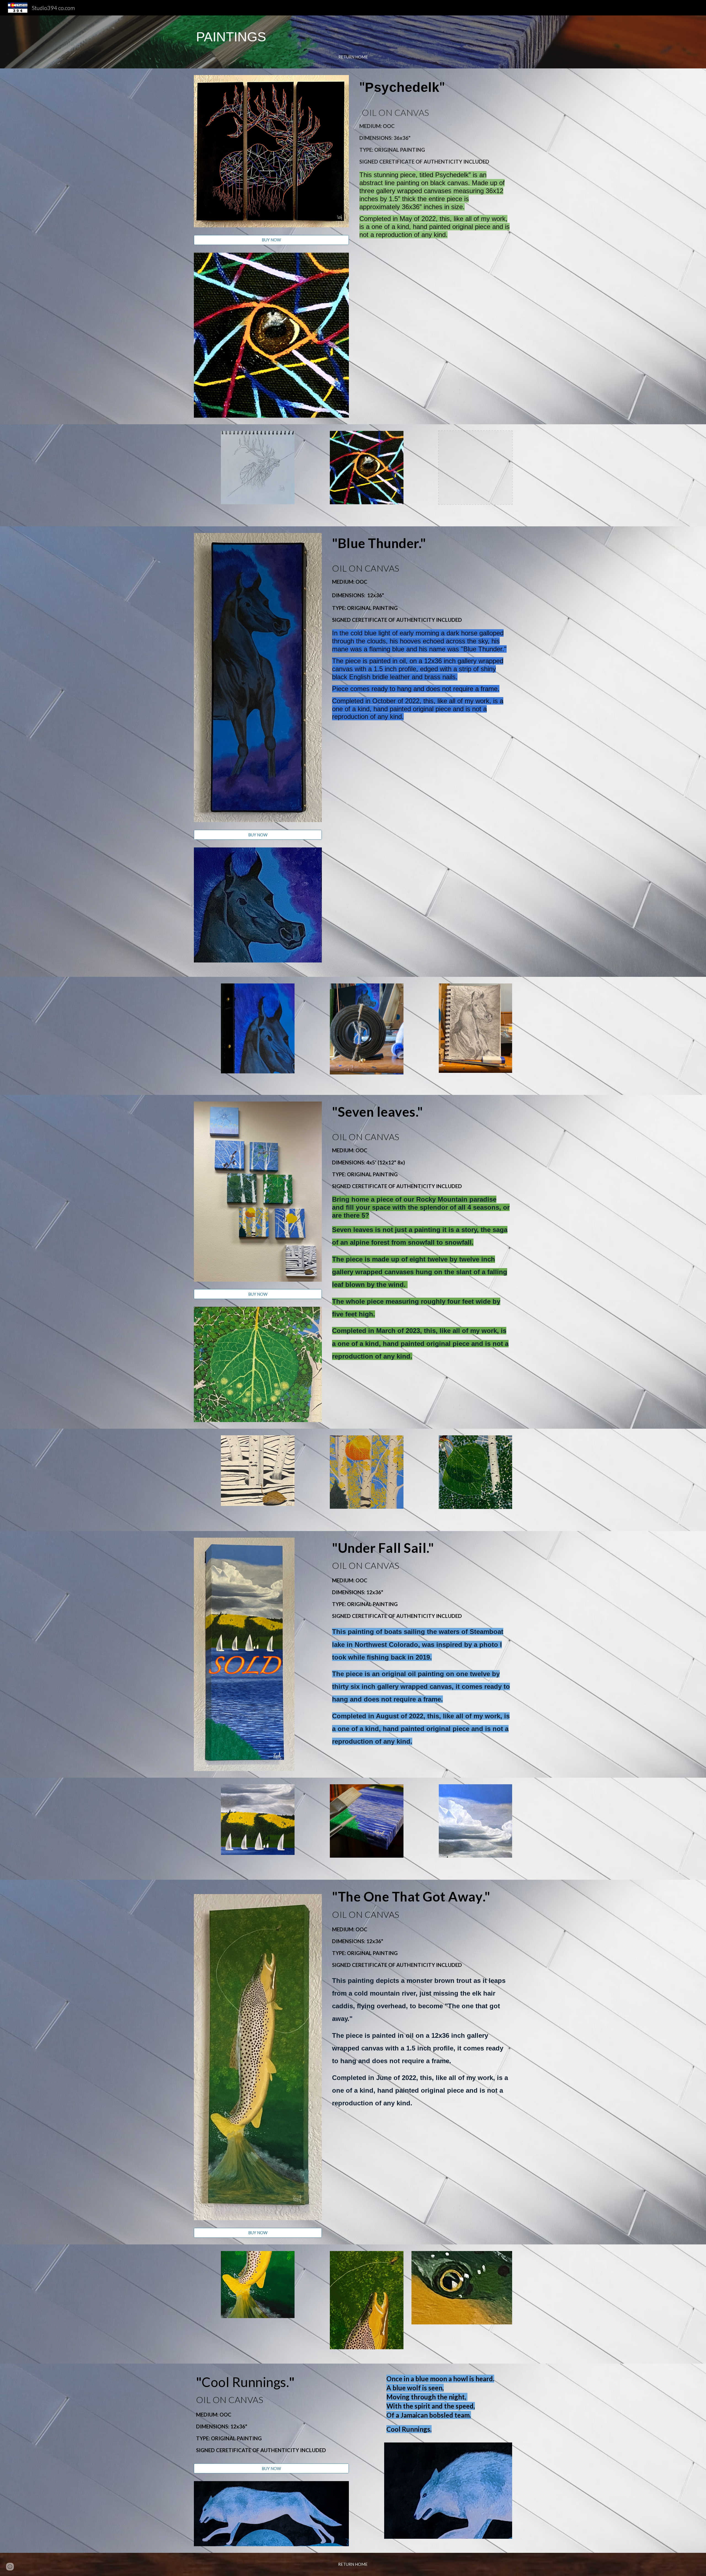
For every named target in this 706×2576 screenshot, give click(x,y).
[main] (353, 37)
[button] (10, 2567)
